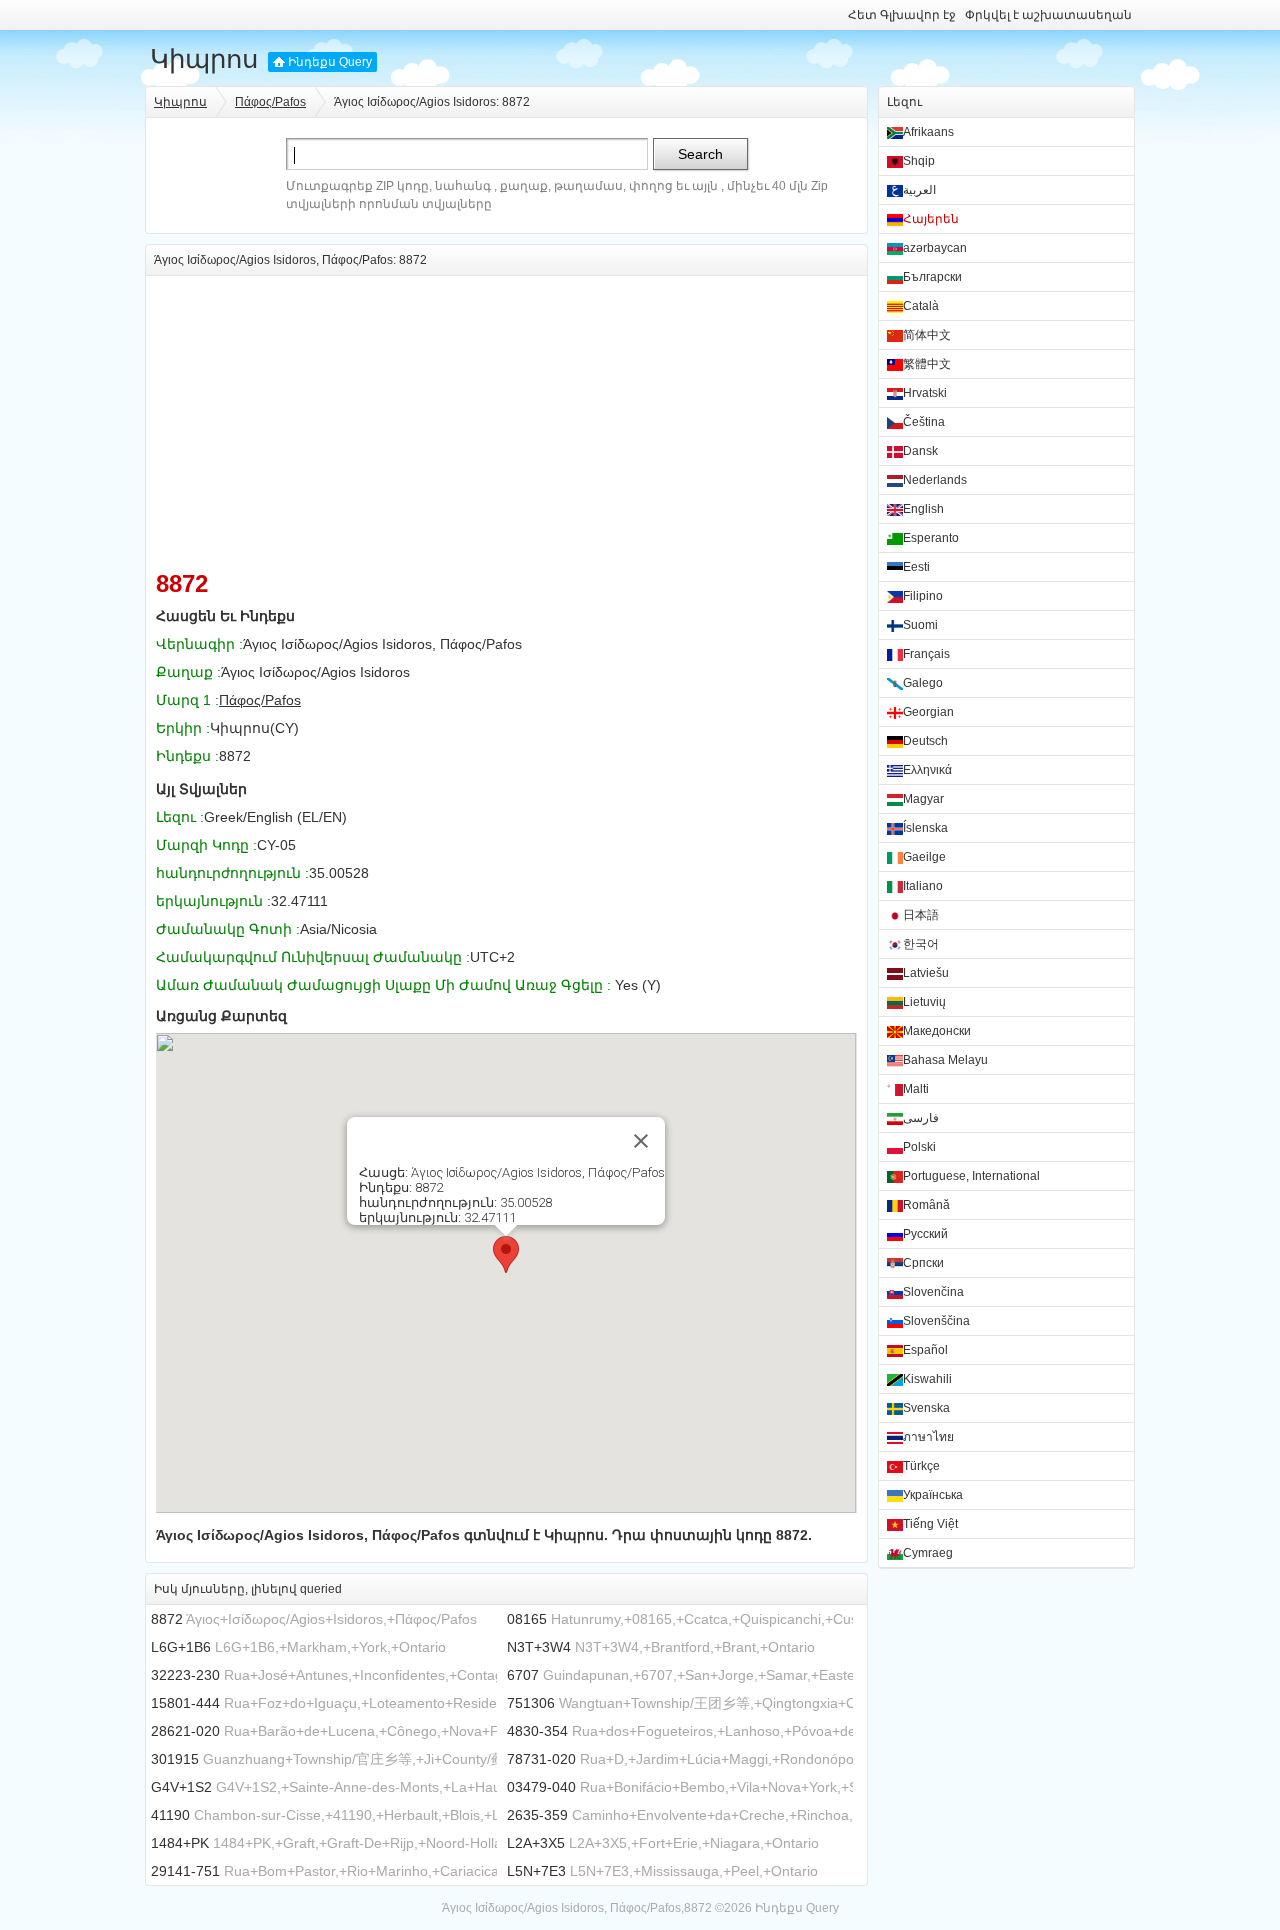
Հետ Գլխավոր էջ (902, 15)
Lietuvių (924, 1002)
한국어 (921, 944)
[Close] (641, 1141)
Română (926, 1205)
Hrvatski (925, 393)
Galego (923, 683)
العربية (919, 190)
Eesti (916, 567)
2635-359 (537, 1815)
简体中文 (927, 335)
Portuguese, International (971, 1176)
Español (925, 1350)
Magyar (923, 799)
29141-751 (185, 1871)
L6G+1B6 (181, 1647)
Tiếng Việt (930, 1524)
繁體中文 (927, 364)
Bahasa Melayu (945, 1060)
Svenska (926, 1408)
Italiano (923, 886)
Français (926, 654)
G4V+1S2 (181, 1787)
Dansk (920, 451)
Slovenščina (936, 1321)
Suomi (920, 625)
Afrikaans (928, 132)
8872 (167, 1619)
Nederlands (935, 480)
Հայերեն (931, 219)
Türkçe (921, 1466)
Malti (916, 1089)
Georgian (928, 712)
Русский (925, 1234)
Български (932, 277)
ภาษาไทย (928, 1437)
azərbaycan (935, 248)
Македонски (937, 1031)
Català (921, 306)
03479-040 (541, 1787)
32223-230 (185, 1675)
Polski (919, 1147)
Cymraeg (928, 1553)
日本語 (921, 915)
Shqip (919, 161)
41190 (170, 1815)
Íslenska (925, 828)
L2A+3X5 (536, 1843)
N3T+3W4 (539, 1647)
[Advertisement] (506, 416)
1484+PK (180, 1843)
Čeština (924, 422)
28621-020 (185, 1731)
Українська (933, 1495)
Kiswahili (927, 1379)
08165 (527, 1619)
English (923, 509)
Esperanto (931, 538)
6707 (523, 1675)
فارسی (921, 1118)
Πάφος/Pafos (270, 102)
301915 (175, 1759)
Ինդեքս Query (330, 62)
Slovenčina (933, 1292)
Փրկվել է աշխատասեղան (1048, 15)
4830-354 (537, 1731)
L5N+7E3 (536, 1871)
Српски (923, 1263)
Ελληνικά (927, 770)
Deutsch (925, 741)
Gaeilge (924, 857)
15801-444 (185, 1703)
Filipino (923, 596)
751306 (531, 1703)
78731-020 (541, 1759)
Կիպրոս (204, 59)
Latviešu (926, 973)
